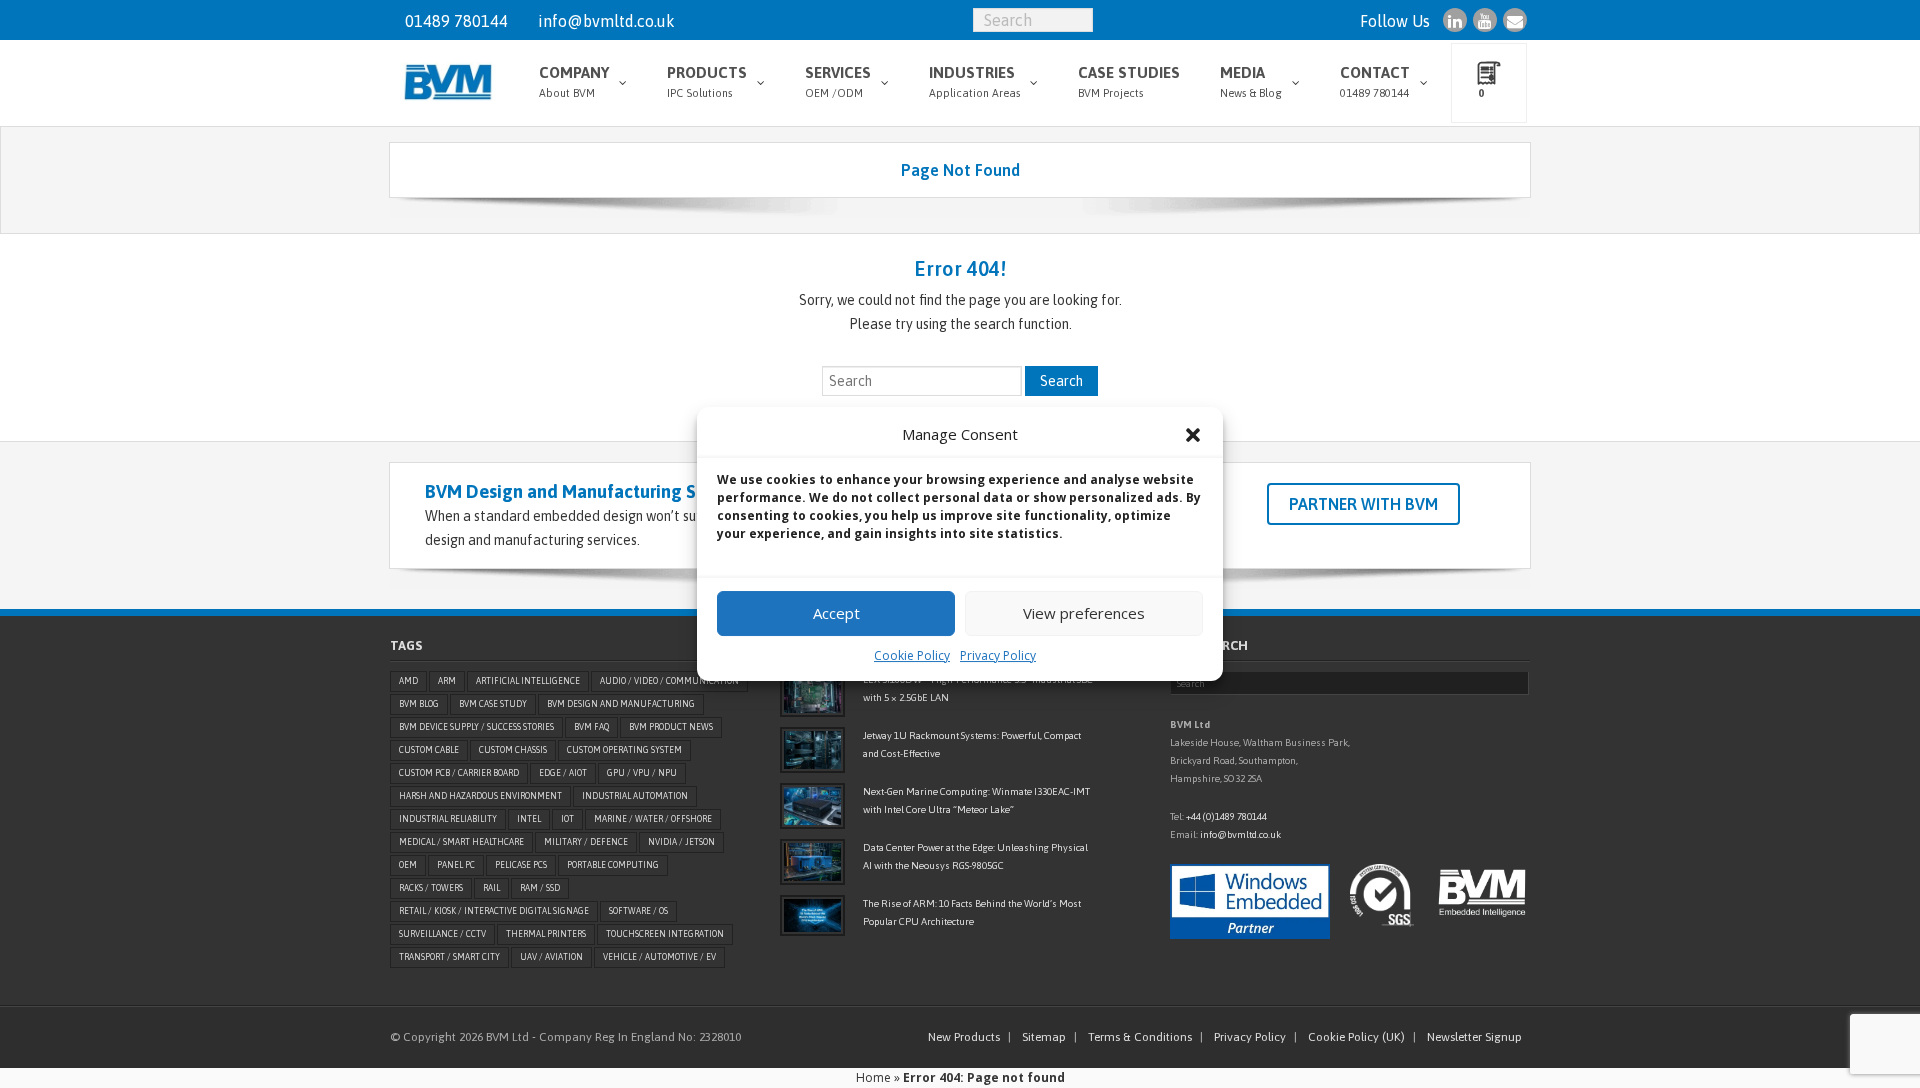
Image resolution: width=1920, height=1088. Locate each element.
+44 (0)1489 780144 (1226, 816)
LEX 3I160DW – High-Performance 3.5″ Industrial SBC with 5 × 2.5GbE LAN (978, 688)
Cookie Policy (912, 655)
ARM (447, 681)
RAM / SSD (540, 888)
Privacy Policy (998, 655)
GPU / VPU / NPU (642, 773)
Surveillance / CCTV (442, 934)
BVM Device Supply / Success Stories (476, 727)
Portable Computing (613, 865)
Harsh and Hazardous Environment (480, 796)
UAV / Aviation (551, 957)
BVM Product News (671, 727)
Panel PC (456, 865)
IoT (567, 819)
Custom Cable (429, 750)
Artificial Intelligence (528, 681)
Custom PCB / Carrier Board (459, 773)
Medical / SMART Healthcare (461, 842)
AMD (408, 681)
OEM (408, 865)
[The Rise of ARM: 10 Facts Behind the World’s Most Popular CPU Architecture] (812, 915)
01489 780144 (456, 21)
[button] (1193, 435)
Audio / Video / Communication (669, 681)
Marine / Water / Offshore (653, 819)
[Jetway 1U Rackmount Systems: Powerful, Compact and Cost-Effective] (812, 750)
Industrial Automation (635, 796)
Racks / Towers (431, 888)
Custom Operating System (624, 750)
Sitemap (1044, 1037)
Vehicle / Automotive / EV (659, 957)
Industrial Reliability (448, 819)
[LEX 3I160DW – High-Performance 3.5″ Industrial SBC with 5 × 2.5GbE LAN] (812, 694)
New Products (964, 1037)
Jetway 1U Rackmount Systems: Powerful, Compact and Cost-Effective (972, 744)
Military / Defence (586, 842)
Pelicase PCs (521, 865)
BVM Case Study (493, 704)
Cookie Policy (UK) (1356, 1037)
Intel (529, 819)
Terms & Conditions (1140, 1037)
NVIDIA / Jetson (681, 842)
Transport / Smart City (449, 957)
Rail (491, 888)
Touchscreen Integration (665, 934)
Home (873, 1077)
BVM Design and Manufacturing (621, 704)
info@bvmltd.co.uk (606, 21)
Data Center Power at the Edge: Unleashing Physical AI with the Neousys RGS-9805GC (975, 856)
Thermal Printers (546, 934)
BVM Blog (419, 704)
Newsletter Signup (1474, 1037)
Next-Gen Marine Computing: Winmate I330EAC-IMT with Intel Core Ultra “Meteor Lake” (976, 800)
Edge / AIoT (563, 773)
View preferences (1084, 613)
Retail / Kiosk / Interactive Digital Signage (494, 911)
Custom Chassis (513, 750)
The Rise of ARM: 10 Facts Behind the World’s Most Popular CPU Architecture (972, 912)
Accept (836, 613)
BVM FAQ (591, 727)
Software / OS (638, 911)
